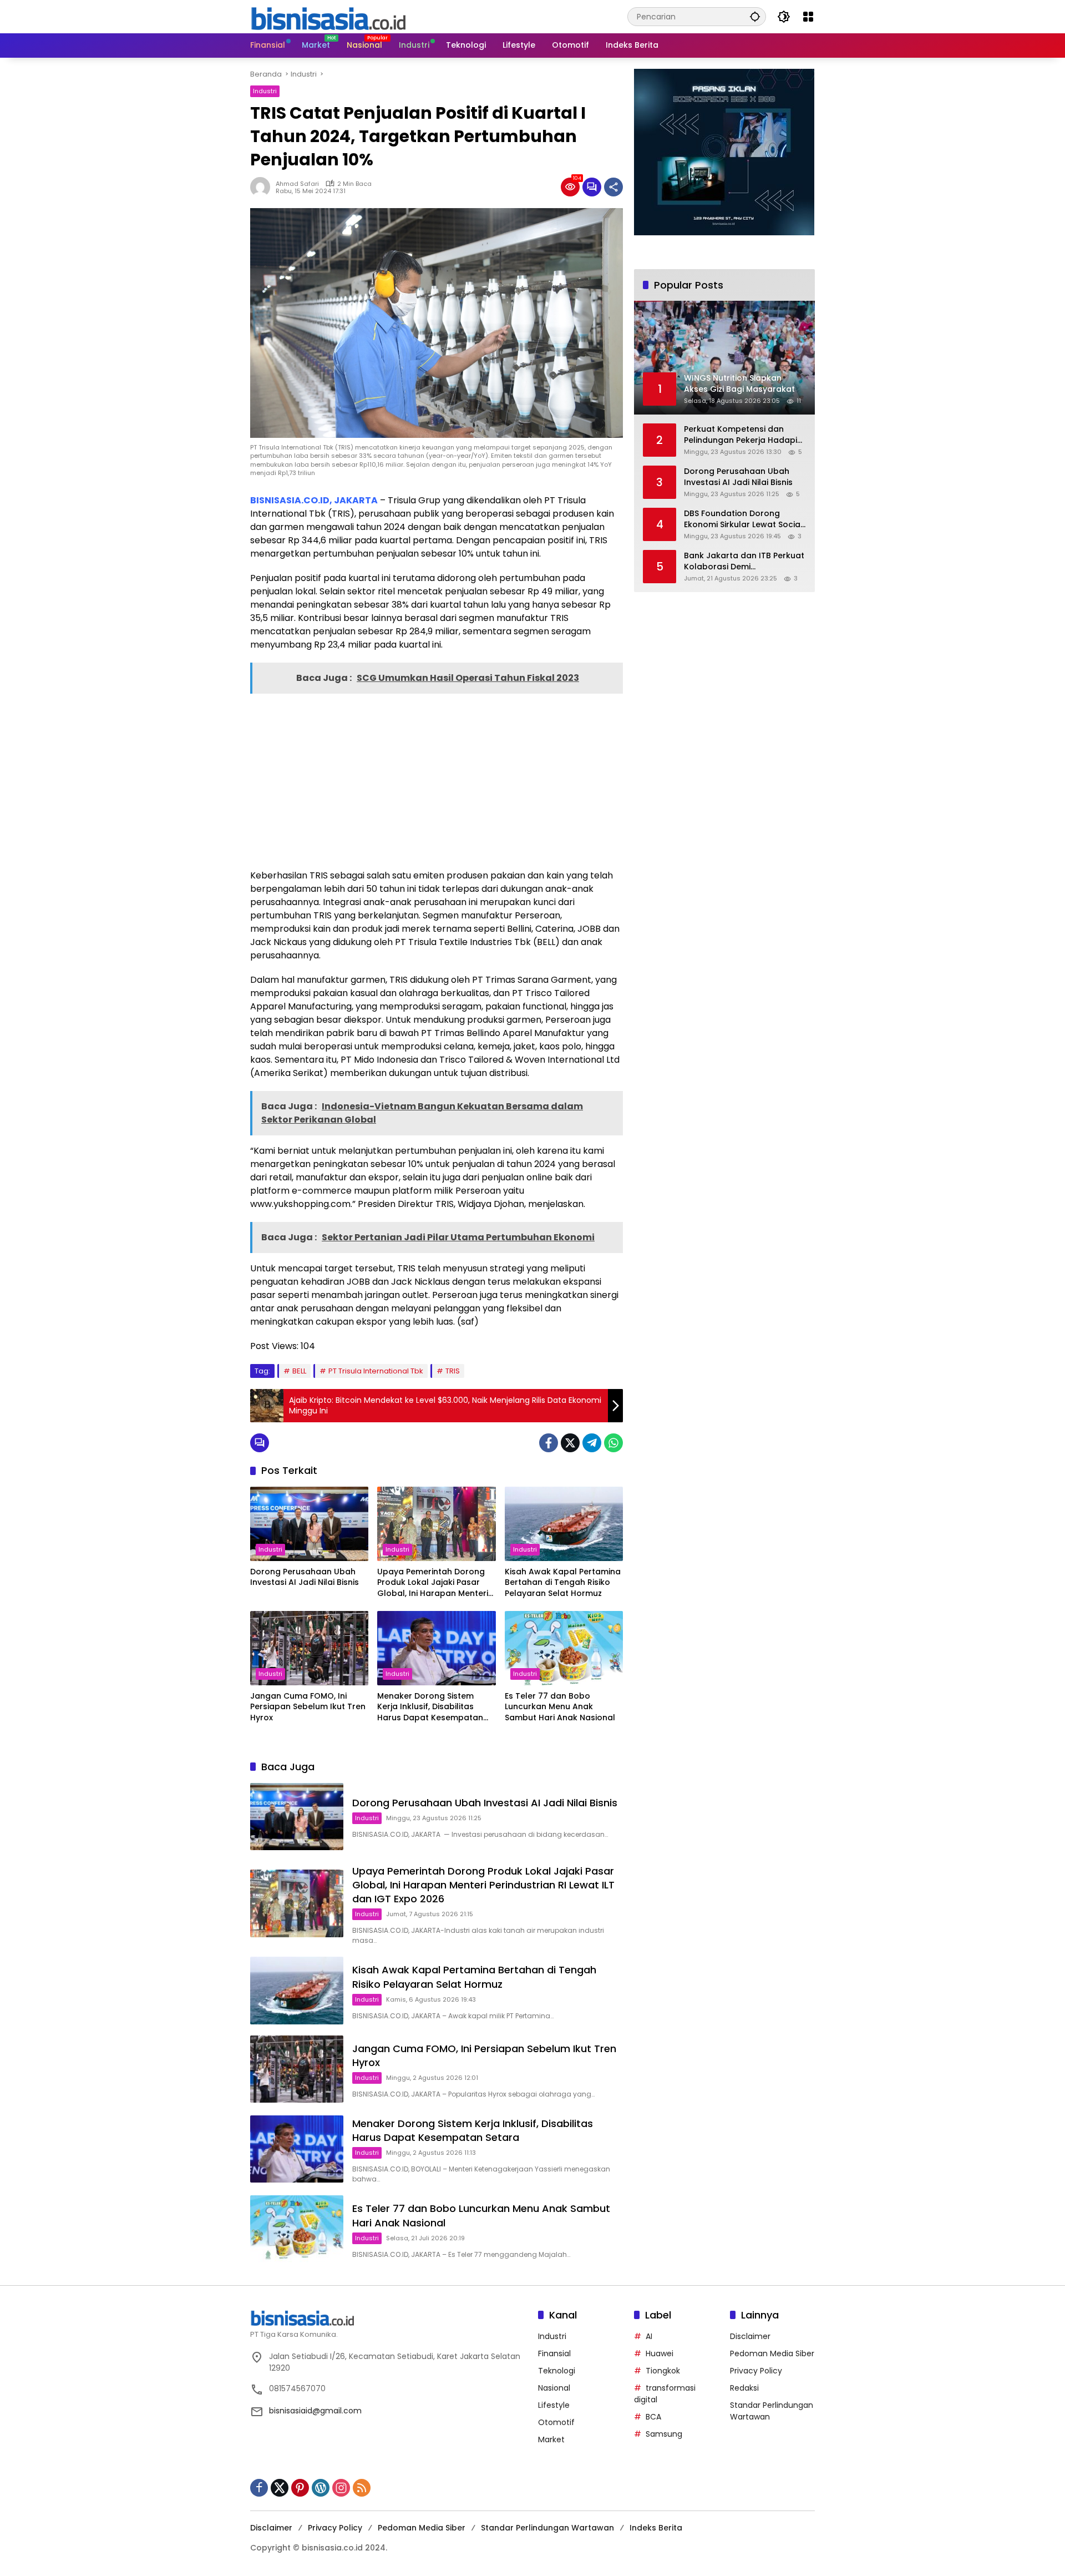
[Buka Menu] (808, 17)
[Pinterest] (300, 2488)
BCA (653, 2417)
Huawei (660, 2353)
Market (551, 2439)
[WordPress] (321, 2488)
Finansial (554, 2353)
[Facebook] (549, 1443)
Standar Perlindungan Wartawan (547, 2528)
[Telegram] (592, 1443)
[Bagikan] (613, 187)
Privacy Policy (756, 2371)
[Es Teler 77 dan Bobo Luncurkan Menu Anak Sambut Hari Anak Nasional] (564, 1648)
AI (649, 2336)
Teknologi (557, 2371)
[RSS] (362, 2488)
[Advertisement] (437, 780)
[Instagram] (341, 2488)
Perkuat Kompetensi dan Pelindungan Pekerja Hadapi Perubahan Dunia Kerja (741, 435)
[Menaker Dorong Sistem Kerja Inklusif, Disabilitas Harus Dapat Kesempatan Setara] (436, 1648)
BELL (299, 1371)
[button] (755, 16)
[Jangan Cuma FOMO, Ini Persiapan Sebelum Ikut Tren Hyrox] (309, 1648)
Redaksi (744, 2388)
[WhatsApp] (613, 1443)
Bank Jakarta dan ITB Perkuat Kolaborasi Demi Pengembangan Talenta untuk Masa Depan (744, 561)
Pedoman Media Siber (772, 2353)
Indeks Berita (656, 2528)
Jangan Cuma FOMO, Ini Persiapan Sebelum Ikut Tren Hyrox (308, 1707)
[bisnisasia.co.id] (328, 16)
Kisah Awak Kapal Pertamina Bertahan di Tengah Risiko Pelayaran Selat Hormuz (563, 1583)
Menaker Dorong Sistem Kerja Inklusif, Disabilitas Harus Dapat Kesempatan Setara (430, 1707)
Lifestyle (554, 2405)
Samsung (664, 2434)
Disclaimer (750, 2336)
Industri (265, 91)
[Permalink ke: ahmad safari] (263, 187)
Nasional (554, 2388)
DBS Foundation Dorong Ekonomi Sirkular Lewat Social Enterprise (743, 519)
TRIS (453, 1371)
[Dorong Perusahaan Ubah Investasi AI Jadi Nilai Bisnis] (309, 1524)
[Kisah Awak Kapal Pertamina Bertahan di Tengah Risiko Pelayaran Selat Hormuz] (564, 1524)
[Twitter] (570, 1443)
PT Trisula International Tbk (376, 1371)
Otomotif (556, 2422)
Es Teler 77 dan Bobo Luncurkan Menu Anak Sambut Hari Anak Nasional (560, 1707)
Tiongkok (663, 2371)
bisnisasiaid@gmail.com (315, 2411)
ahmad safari (297, 184)
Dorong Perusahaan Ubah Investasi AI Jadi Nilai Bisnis (305, 1577)
